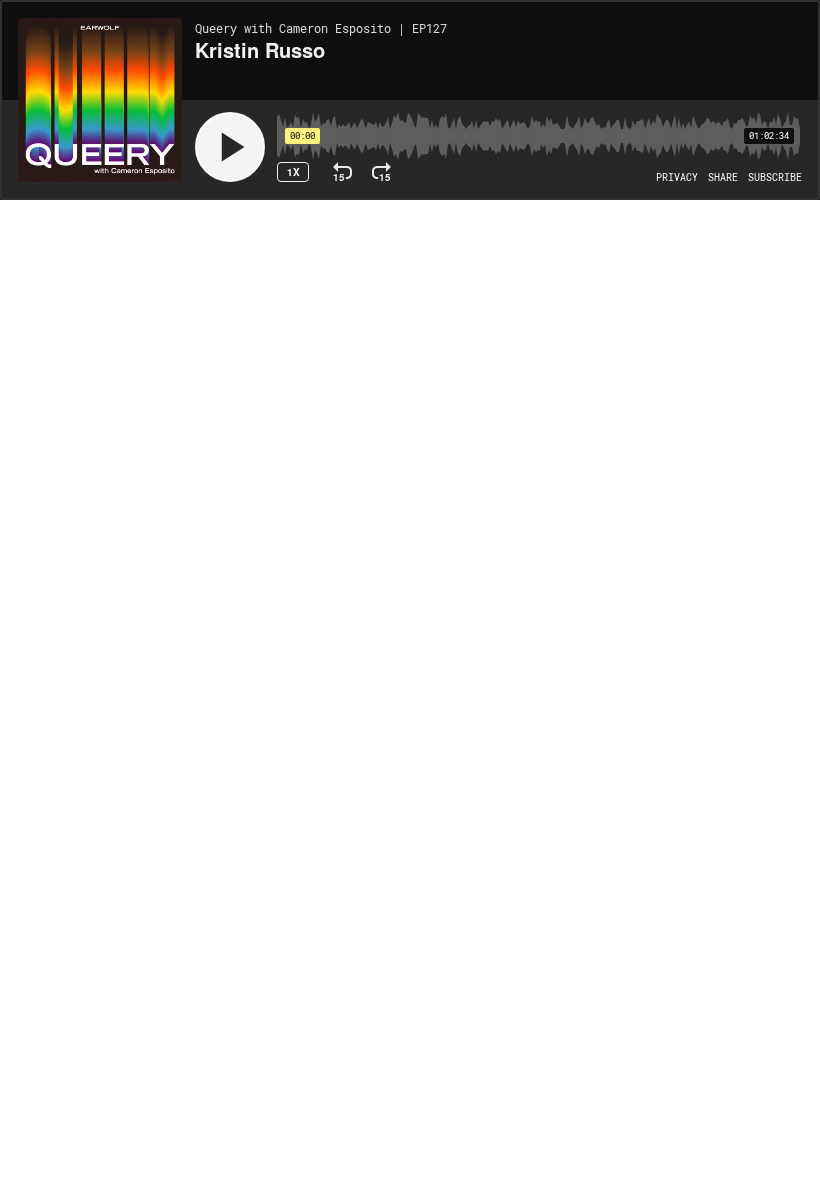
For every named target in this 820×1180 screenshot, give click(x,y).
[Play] (230, 147)
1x (293, 172)
